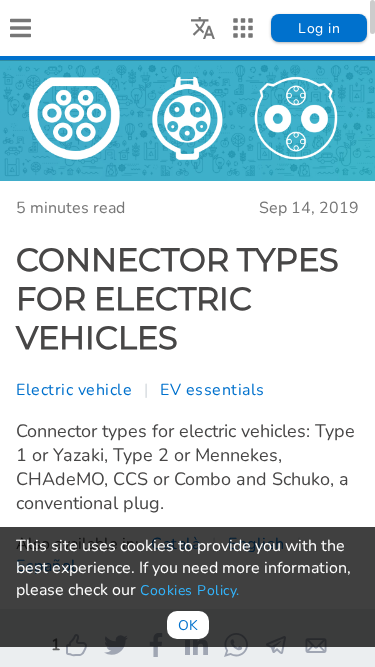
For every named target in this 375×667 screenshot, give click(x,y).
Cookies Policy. (190, 590)
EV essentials (212, 390)
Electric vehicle (74, 390)
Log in (319, 28)
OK (188, 625)
